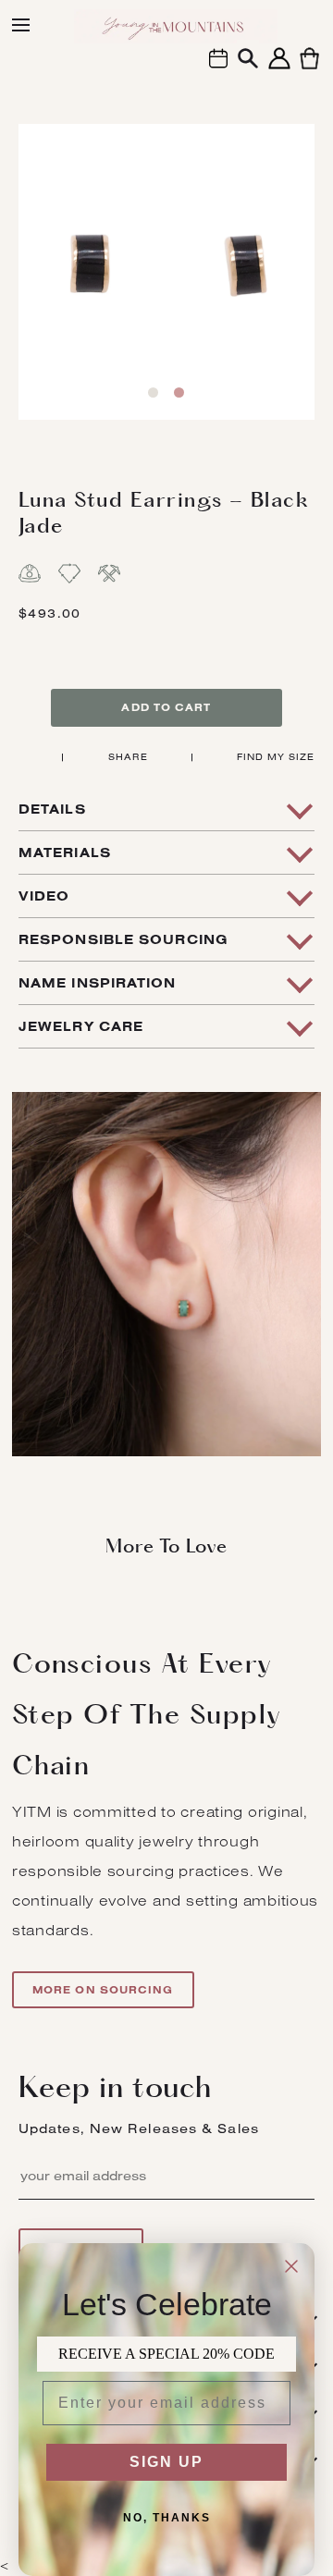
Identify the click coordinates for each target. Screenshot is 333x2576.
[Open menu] (21, 25)
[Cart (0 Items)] (309, 69)
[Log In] (279, 69)
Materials (65, 853)
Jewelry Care (81, 1026)
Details (52, 809)
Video (44, 896)
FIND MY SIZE (276, 757)
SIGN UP (166, 2462)
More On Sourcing (103, 1990)
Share (128, 757)
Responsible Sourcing (123, 939)
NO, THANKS (167, 2518)
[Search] (248, 61)
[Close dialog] (291, 2266)
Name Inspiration (98, 983)
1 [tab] (153, 393)
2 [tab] (179, 393)
